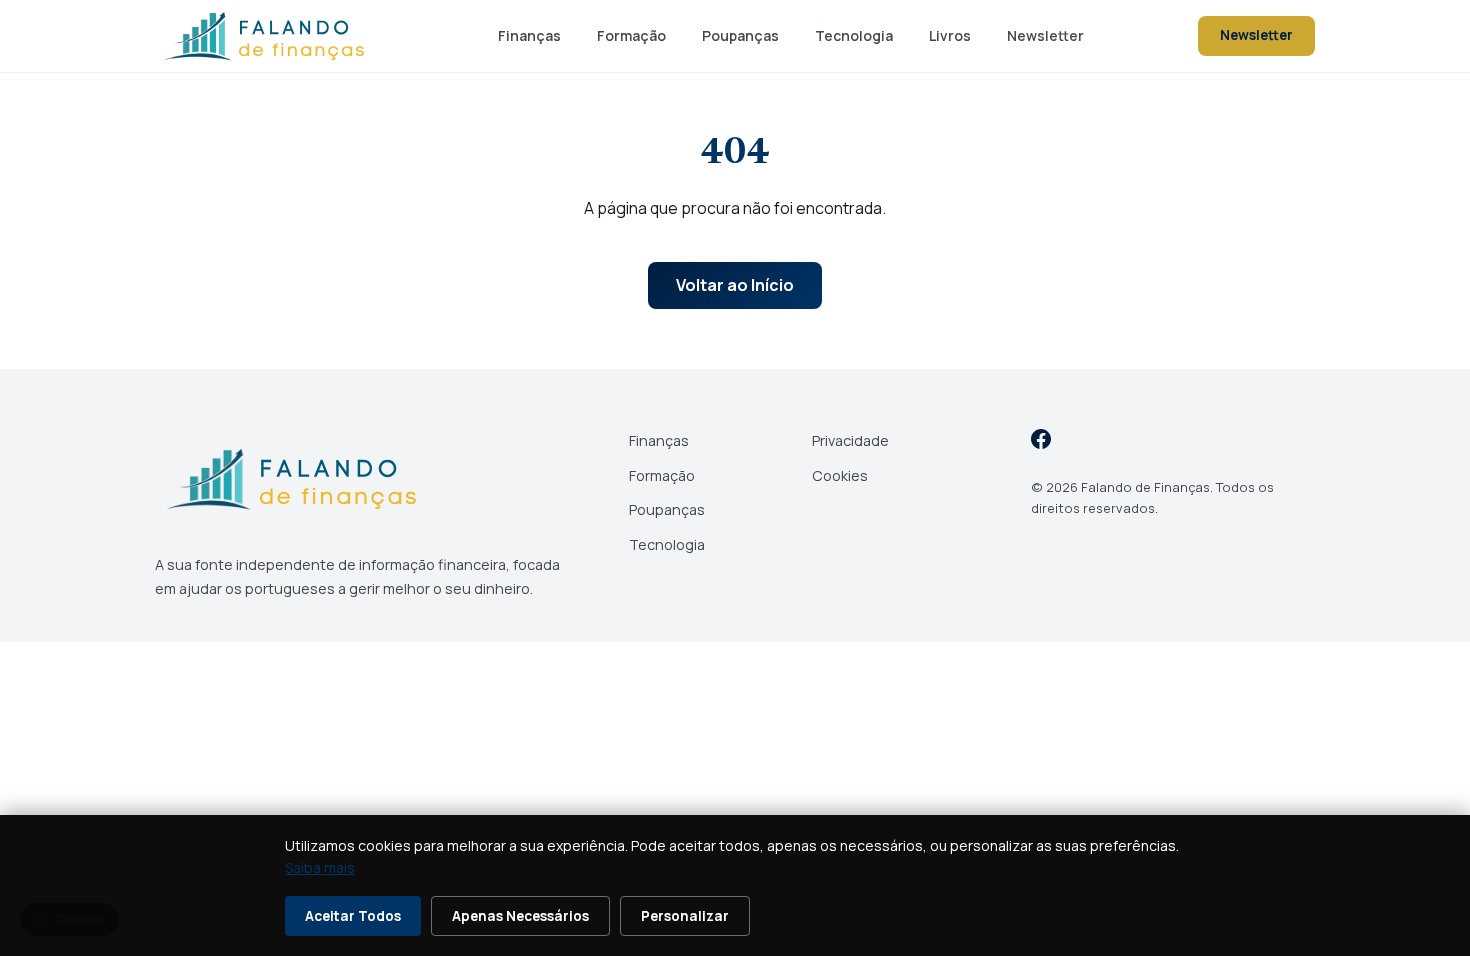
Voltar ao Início (735, 285)
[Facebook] (1041, 442)
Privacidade (850, 440)
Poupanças (740, 35)
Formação (631, 35)
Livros (950, 35)
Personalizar (685, 916)
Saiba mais (320, 867)
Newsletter (1045, 35)
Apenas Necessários (520, 916)
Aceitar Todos (353, 916)
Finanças (529, 35)
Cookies (840, 475)
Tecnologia (854, 35)
